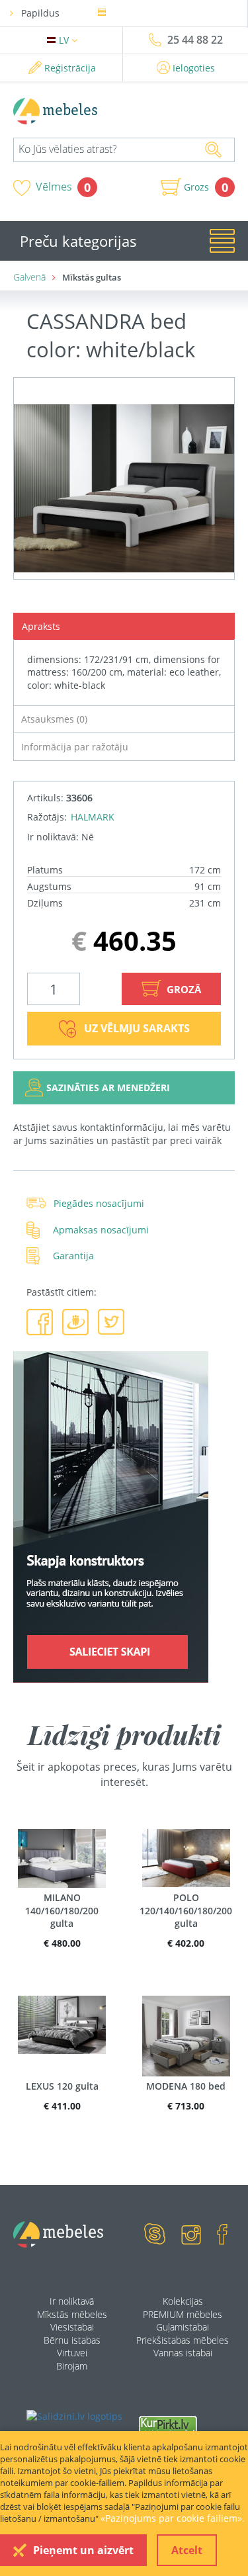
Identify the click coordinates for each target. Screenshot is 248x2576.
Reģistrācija (70, 68)
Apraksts (41, 626)
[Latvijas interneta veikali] (168, 2425)
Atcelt (187, 2550)
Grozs (196, 187)
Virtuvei (72, 2353)
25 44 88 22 (195, 40)
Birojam (72, 2366)
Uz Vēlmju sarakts (137, 1028)
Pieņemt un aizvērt (83, 2550)
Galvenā (29, 277)
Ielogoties (194, 68)
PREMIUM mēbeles (183, 2314)
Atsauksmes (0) (54, 719)
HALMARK (93, 817)
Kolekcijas (183, 2301)
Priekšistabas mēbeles (183, 2340)
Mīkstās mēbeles (72, 2314)
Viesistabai (72, 2327)
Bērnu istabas (72, 2340)
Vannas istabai (183, 2353)
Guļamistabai (183, 2327)
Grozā (183, 989)
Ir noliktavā (72, 2301)
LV (65, 40)
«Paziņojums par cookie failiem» (171, 2518)
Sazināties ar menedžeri (108, 1088)
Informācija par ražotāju (75, 747)
